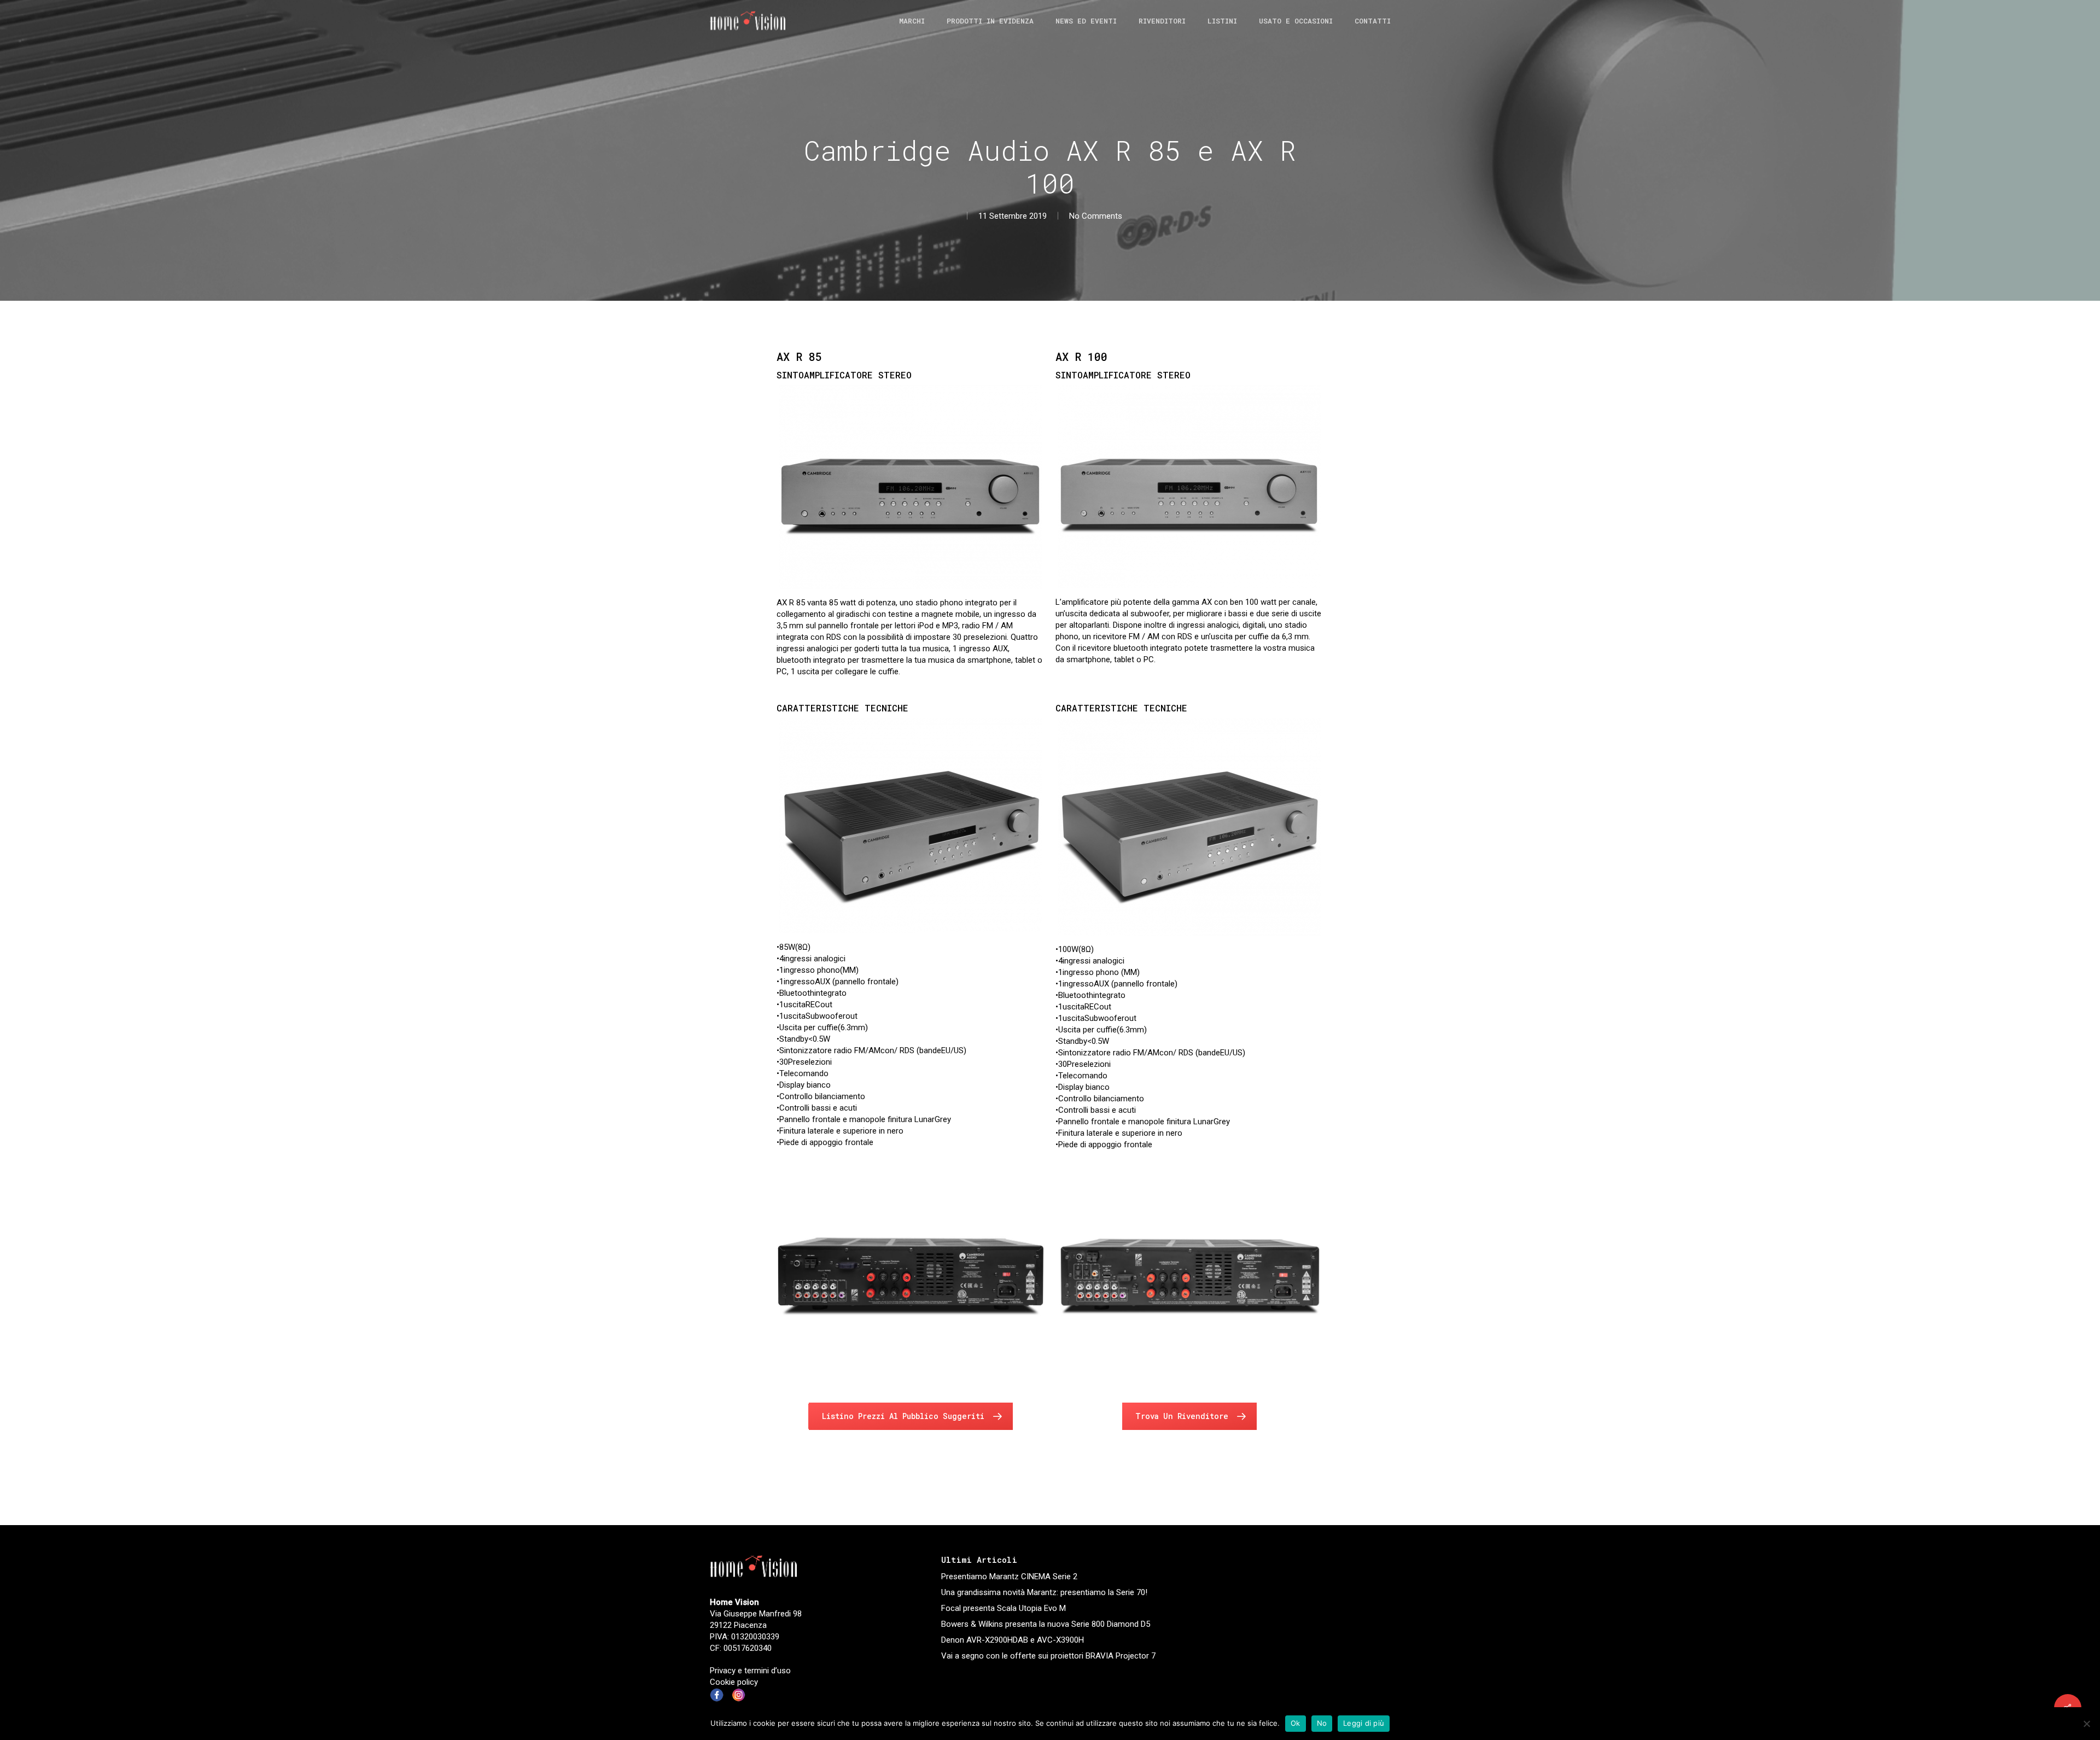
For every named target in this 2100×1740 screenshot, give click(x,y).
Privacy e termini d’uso (750, 1671)
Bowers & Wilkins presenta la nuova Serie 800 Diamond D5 (1046, 1624)
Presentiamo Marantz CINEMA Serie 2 (1009, 1576)
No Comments (1096, 216)
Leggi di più (1364, 1723)
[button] (911, 1416)
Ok (1296, 1723)
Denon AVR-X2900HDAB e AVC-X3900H (1013, 1640)
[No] (2086, 1724)
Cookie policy (734, 1682)
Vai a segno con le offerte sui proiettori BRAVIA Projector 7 (1048, 1656)
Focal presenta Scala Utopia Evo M (1004, 1608)
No (1322, 1723)
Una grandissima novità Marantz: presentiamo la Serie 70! (1044, 1592)
